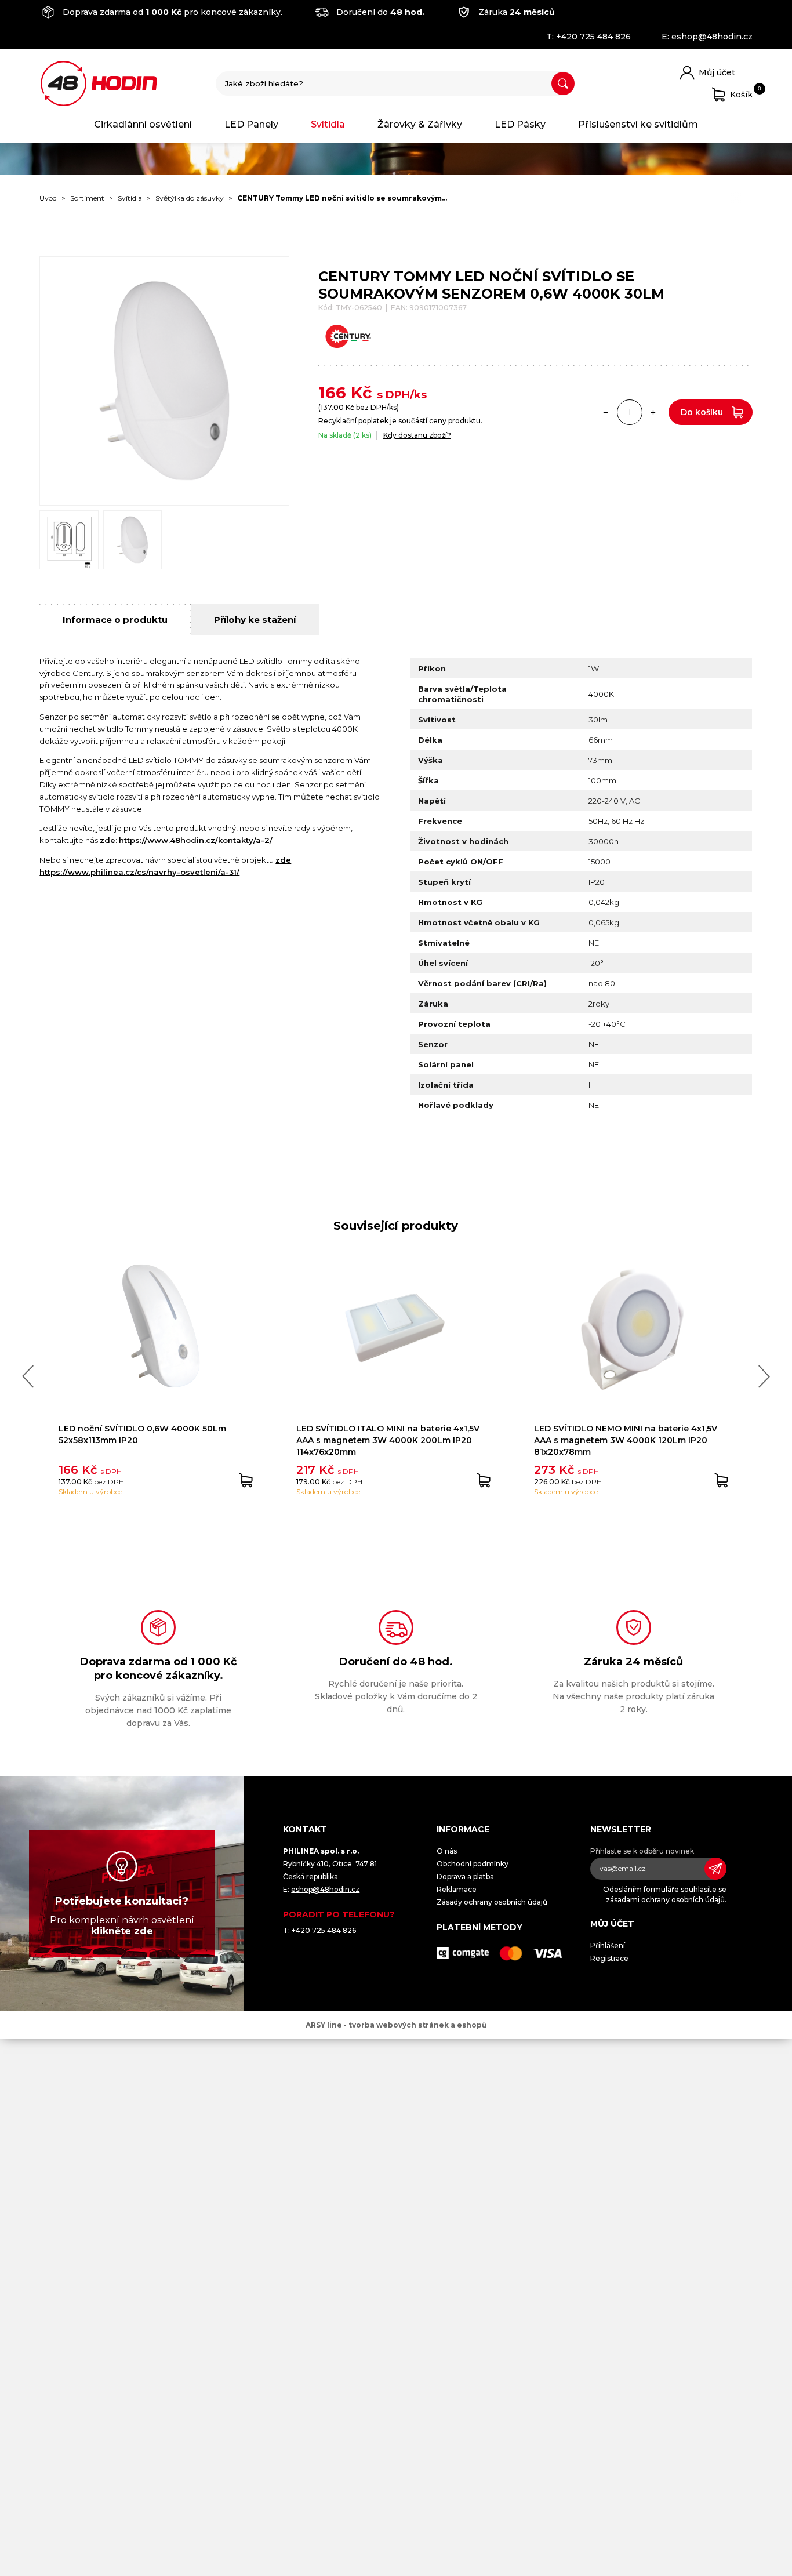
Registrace (609, 1958)
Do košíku (702, 412)
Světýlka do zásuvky (190, 198)
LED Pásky (520, 124)
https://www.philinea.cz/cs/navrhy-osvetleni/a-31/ (139, 872)
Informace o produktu (115, 620)
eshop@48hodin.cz (712, 37)
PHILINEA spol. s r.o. (99, 83)
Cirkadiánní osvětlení (143, 124)
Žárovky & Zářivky (420, 124)
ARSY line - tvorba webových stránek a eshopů (396, 2025)
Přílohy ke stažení (255, 620)
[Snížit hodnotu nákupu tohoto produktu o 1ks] (606, 412)
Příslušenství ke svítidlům (638, 124)
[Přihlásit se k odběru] (715, 1869)
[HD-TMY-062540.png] (133, 540)
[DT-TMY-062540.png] (69, 540)
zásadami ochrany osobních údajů (665, 1900)
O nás (447, 1851)
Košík (741, 92)
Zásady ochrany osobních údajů (492, 1902)
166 (332, 393)
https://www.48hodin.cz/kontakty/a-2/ (196, 840)
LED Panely (251, 124)
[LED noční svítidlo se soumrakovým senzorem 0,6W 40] (164, 381)
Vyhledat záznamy (563, 83)
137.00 (332, 407)
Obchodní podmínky (473, 1864)
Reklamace (457, 1889)
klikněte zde (122, 1931)
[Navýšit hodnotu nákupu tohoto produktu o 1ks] (653, 412)
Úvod (48, 198)
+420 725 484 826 (593, 37)
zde (108, 840)
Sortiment (87, 198)
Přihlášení (608, 1945)
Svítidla (328, 124)
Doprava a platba (465, 1876)
